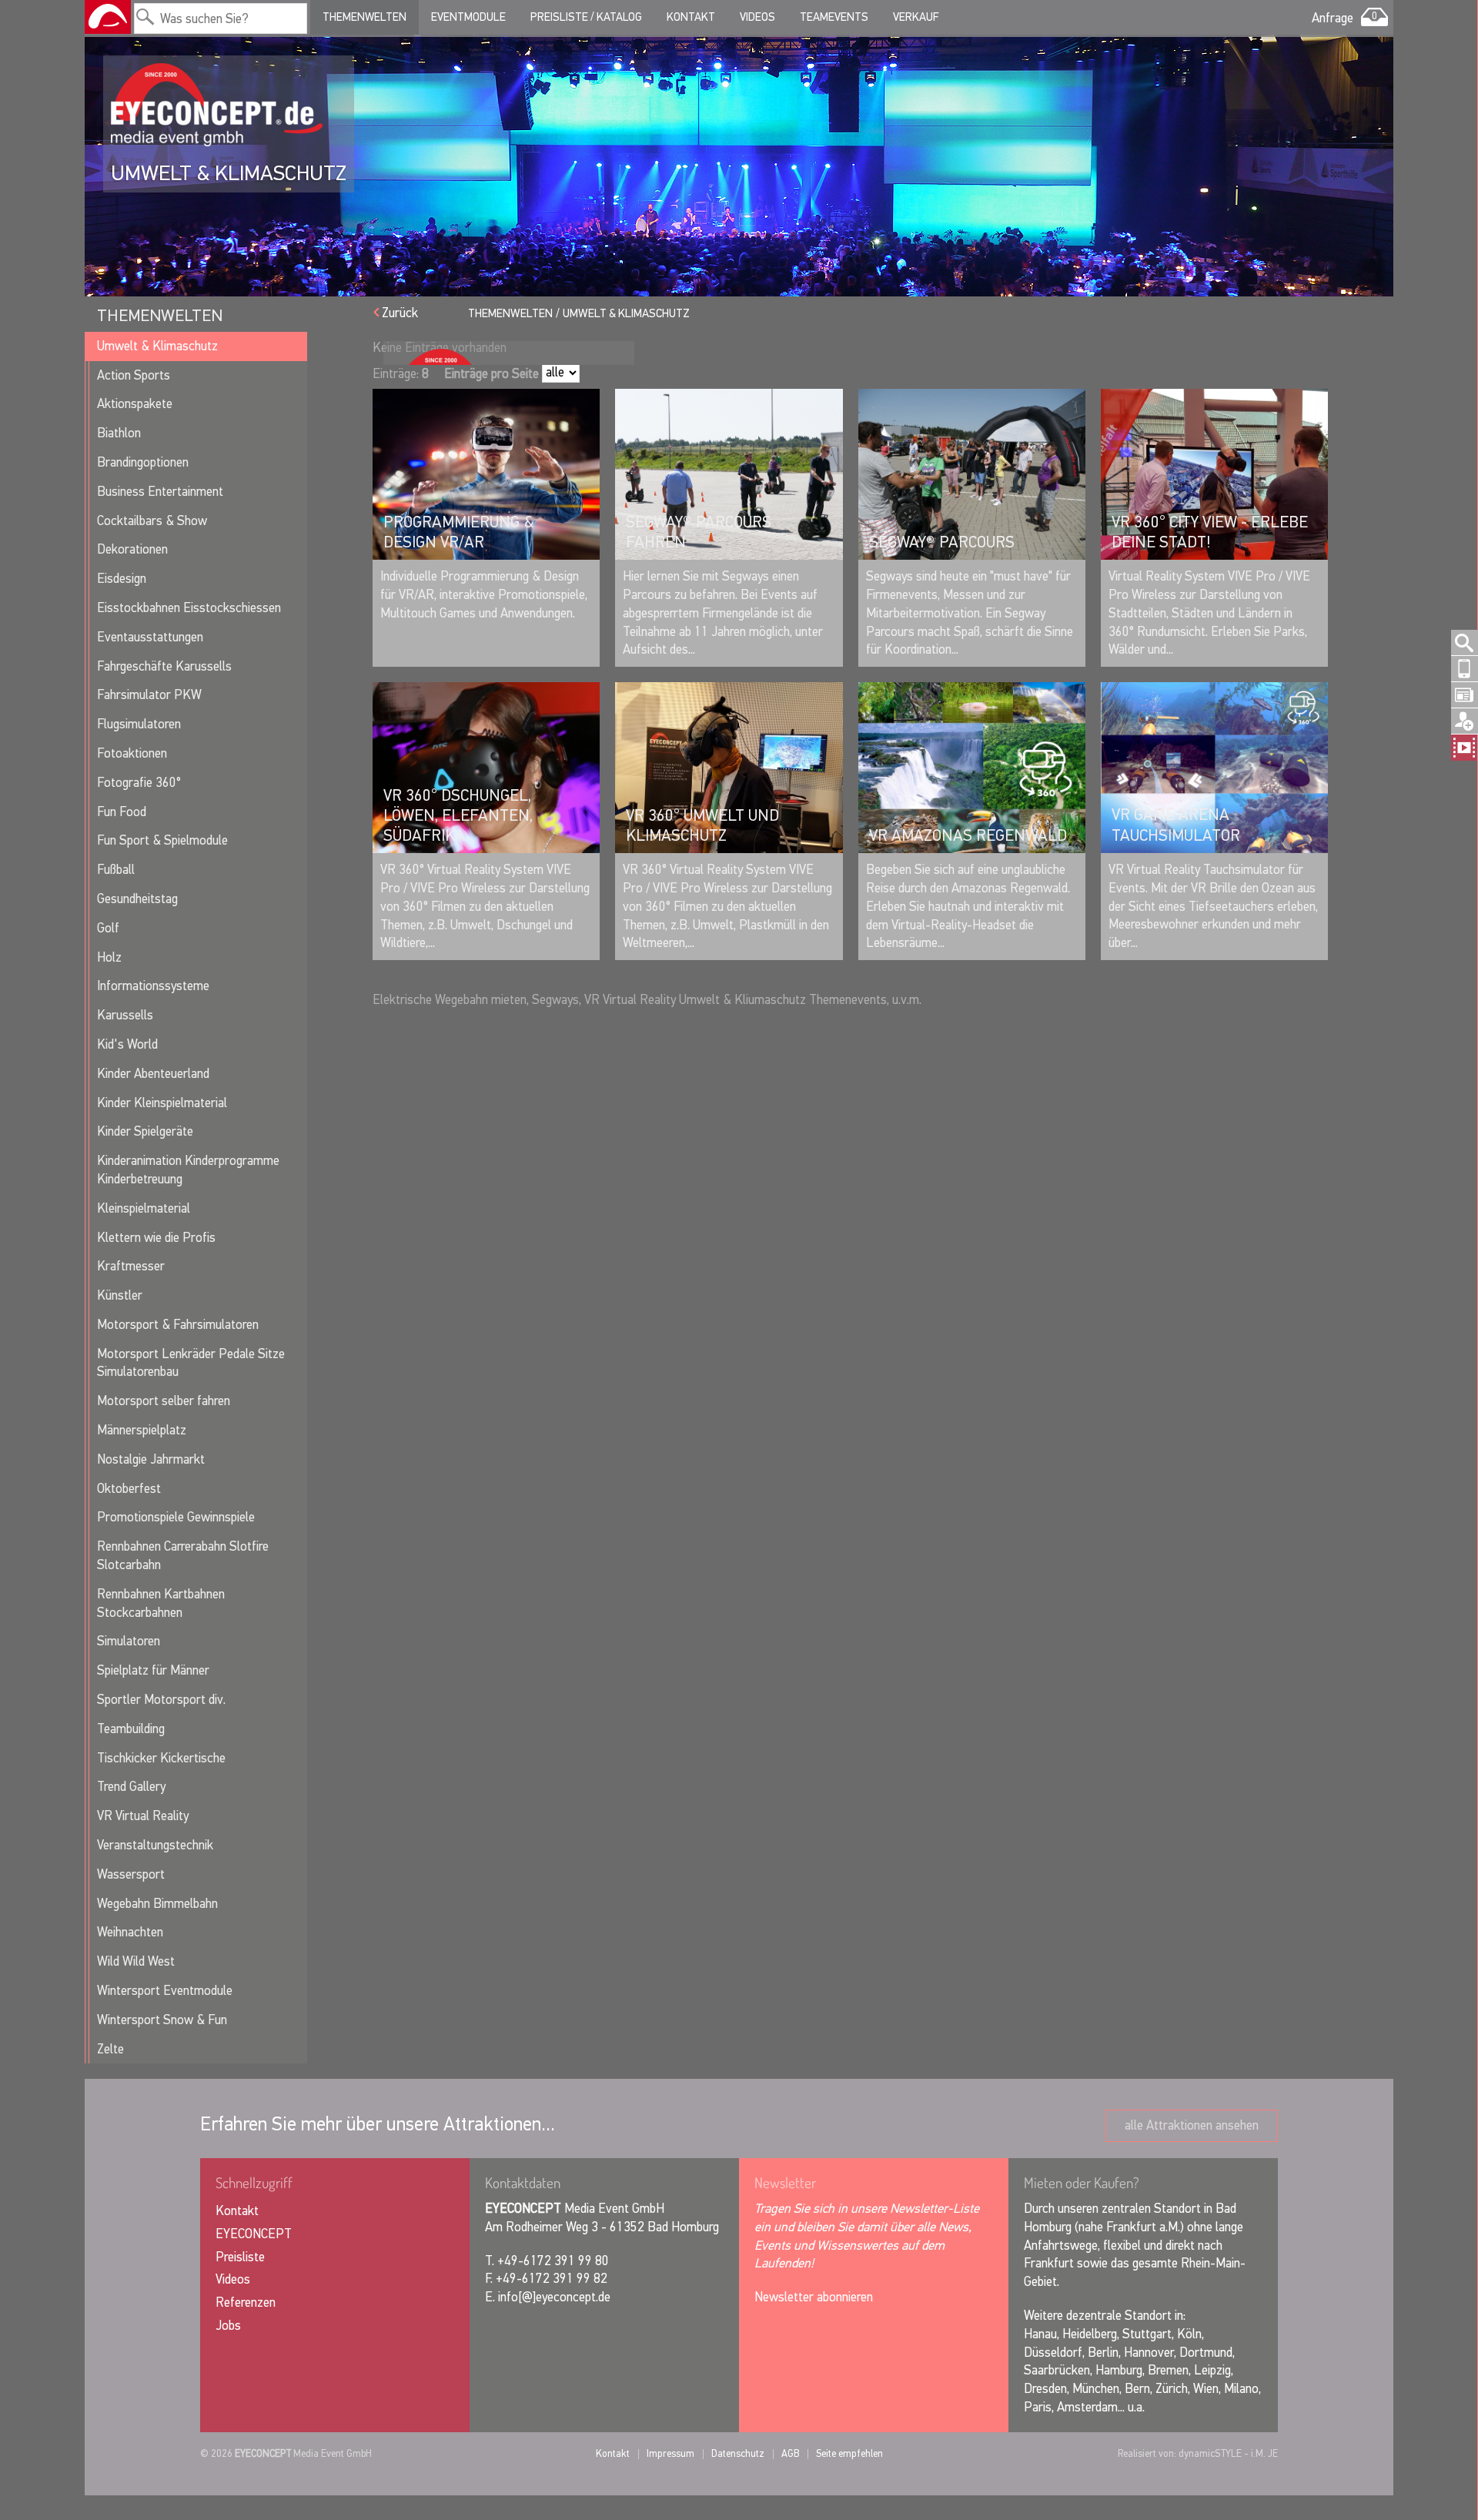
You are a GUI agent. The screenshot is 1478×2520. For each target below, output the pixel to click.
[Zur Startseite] (108, 17)
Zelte (110, 2049)
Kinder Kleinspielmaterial (162, 1103)
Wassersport (131, 1874)
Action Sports (134, 375)
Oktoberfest (129, 1489)
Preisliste (240, 2257)
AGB (790, 2453)
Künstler (120, 1295)
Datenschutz (738, 2453)
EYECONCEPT (254, 2234)
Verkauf (916, 17)
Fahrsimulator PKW (149, 695)
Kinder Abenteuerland (153, 1074)
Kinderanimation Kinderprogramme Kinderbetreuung (188, 1170)
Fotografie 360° (139, 783)
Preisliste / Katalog (586, 17)
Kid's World (127, 1044)
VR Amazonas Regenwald (968, 835)
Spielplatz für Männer (153, 1670)
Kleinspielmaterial (144, 1208)
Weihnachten (130, 1932)
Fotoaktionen (132, 753)
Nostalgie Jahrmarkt (151, 1459)
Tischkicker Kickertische (161, 1758)
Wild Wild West (136, 1961)
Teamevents (834, 17)
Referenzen (246, 2302)
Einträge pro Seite (492, 374)
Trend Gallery (131, 1787)
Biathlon (119, 433)
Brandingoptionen (143, 462)
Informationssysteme (153, 986)
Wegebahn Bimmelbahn (157, 1904)
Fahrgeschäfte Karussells (164, 666)
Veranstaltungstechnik (155, 1845)
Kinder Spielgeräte (145, 1131)
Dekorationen (132, 549)
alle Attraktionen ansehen (1192, 2125)
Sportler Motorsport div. (161, 1700)
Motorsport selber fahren (164, 1401)
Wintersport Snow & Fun (162, 2020)
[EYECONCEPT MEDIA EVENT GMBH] (217, 105)
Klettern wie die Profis (156, 1238)
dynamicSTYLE (1210, 2453)
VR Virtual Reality (143, 1816)
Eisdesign (122, 579)
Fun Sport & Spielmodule (162, 840)
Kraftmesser (131, 1266)
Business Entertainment (160, 492)
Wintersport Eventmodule (165, 1991)
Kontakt (691, 17)
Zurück (400, 313)
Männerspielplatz (142, 1430)
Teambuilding (131, 1729)
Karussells (125, 1015)
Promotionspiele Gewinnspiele (176, 1517)
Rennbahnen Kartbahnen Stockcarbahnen (161, 1603)
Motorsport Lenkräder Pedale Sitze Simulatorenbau (191, 1363)
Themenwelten (364, 17)
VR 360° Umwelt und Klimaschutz (702, 825)
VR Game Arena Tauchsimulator (1176, 825)
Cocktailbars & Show (152, 521)
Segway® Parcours (942, 542)
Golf (108, 928)
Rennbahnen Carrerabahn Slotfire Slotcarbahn (183, 1556)
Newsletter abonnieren (814, 2297)
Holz (109, 957)
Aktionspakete (135, 404)
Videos (757, 17)
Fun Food (122, 812)
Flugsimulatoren (139, 724)
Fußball (116, 870)
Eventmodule (468, 17)
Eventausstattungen (150, 637)
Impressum (670, 2453)
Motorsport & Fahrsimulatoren (178, 1325)
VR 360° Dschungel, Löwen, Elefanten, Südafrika (458, 816)
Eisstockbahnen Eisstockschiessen (189, 608)
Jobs (228, 2326)
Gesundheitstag (137, 899)
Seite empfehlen (849, 2453)
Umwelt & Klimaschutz (157, 346)
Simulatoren (129, 1641)
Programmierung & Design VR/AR (459, 532)
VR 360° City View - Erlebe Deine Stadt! (1210, 532)
